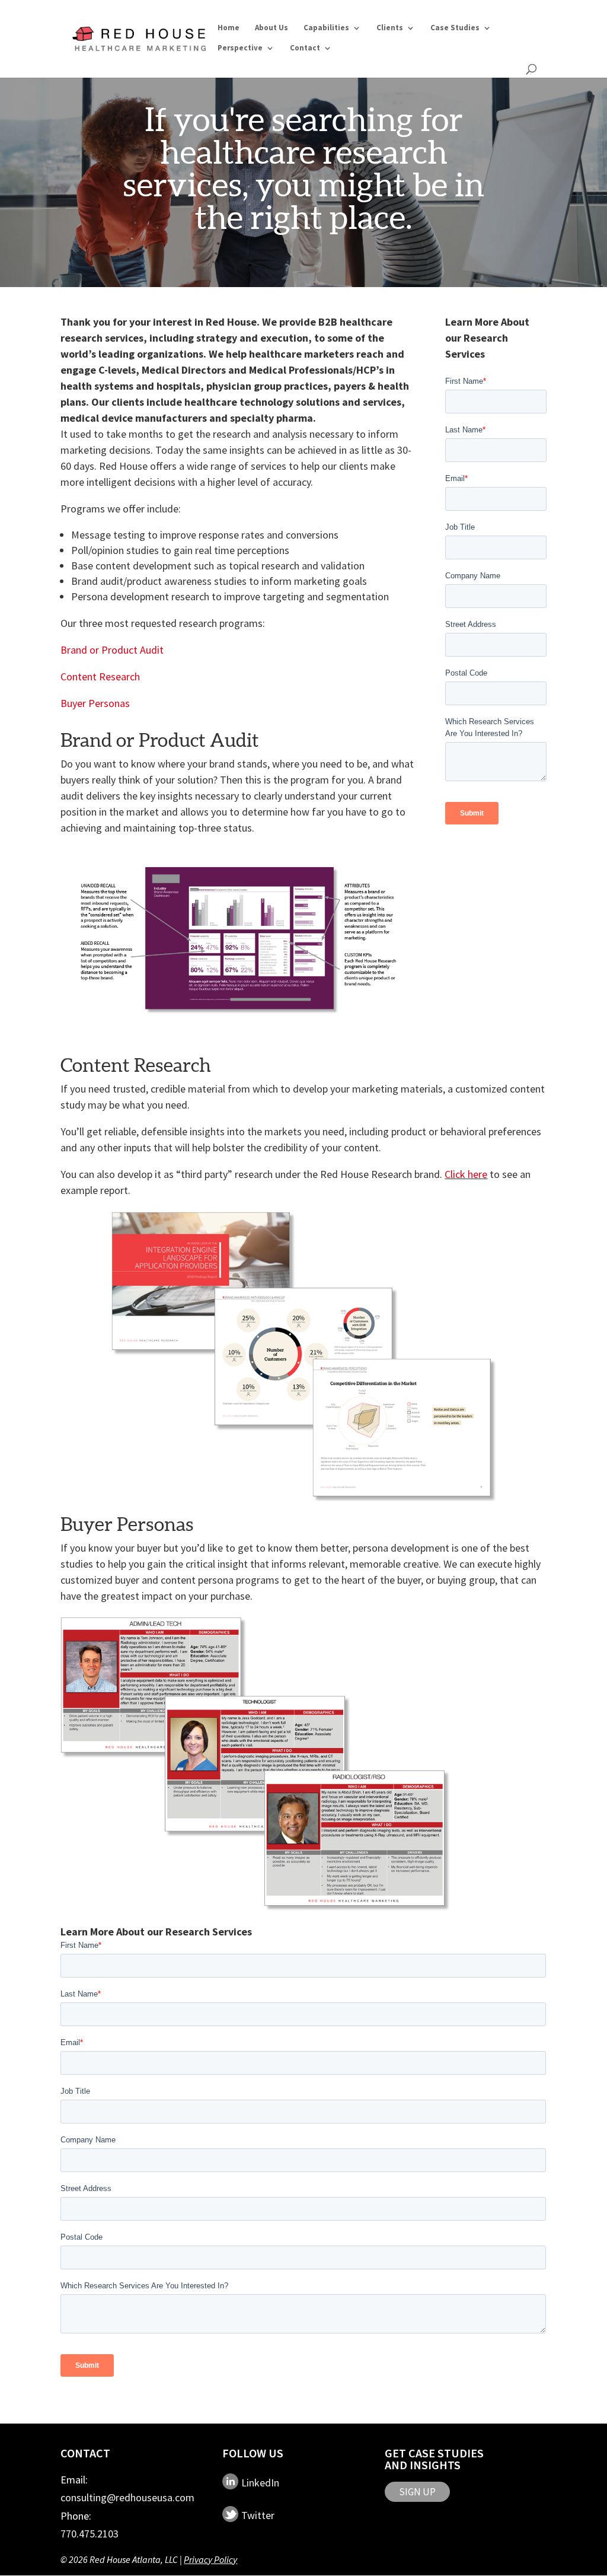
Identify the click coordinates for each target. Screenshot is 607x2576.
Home (229, 28)
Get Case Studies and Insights (434, 2459)
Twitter (258, 2515)
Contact (305, 48)
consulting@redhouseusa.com (127, 2497)
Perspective (240, 48)
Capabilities (326, 28)
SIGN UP (417, 2492)
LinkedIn (260, 2482)
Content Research (100, 676)
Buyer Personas (95, 703)
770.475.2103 (90, 2534)
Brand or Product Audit (112, 650)
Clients (390, 28)
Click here (466, 1174)
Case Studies (455, 28)
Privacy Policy (210, 2559)
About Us (271, 28)
